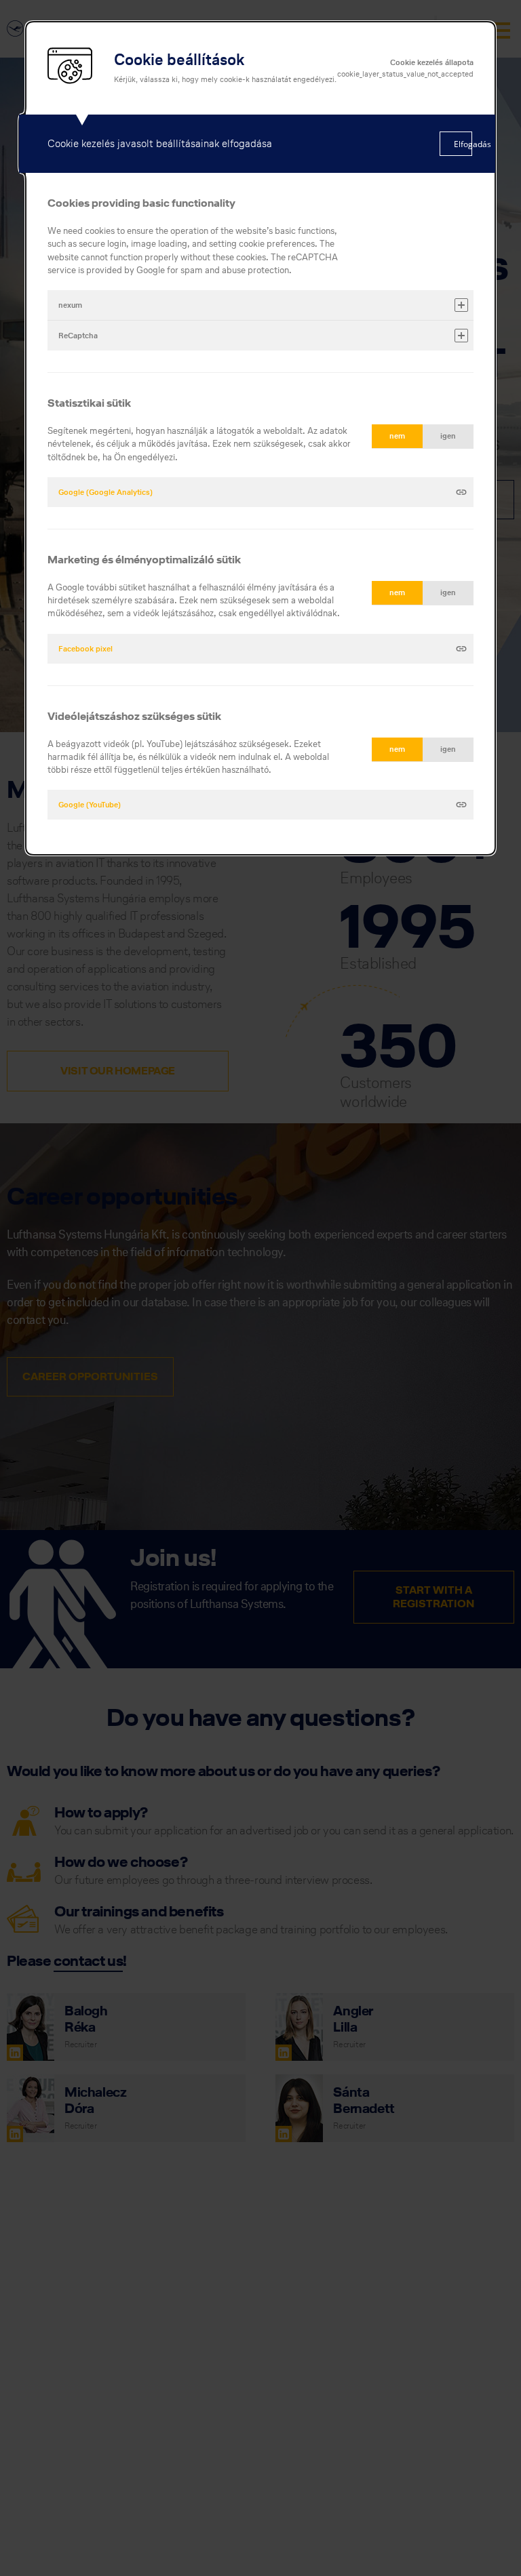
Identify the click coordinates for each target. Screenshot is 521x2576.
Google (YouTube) (90, 805)
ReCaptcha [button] (78, 336)
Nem (397, 436)
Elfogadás (463, 144)
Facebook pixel (85, 649)
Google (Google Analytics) (105, 492)
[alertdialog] (260, 438)
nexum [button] (70, 305)
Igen (448, 436)
